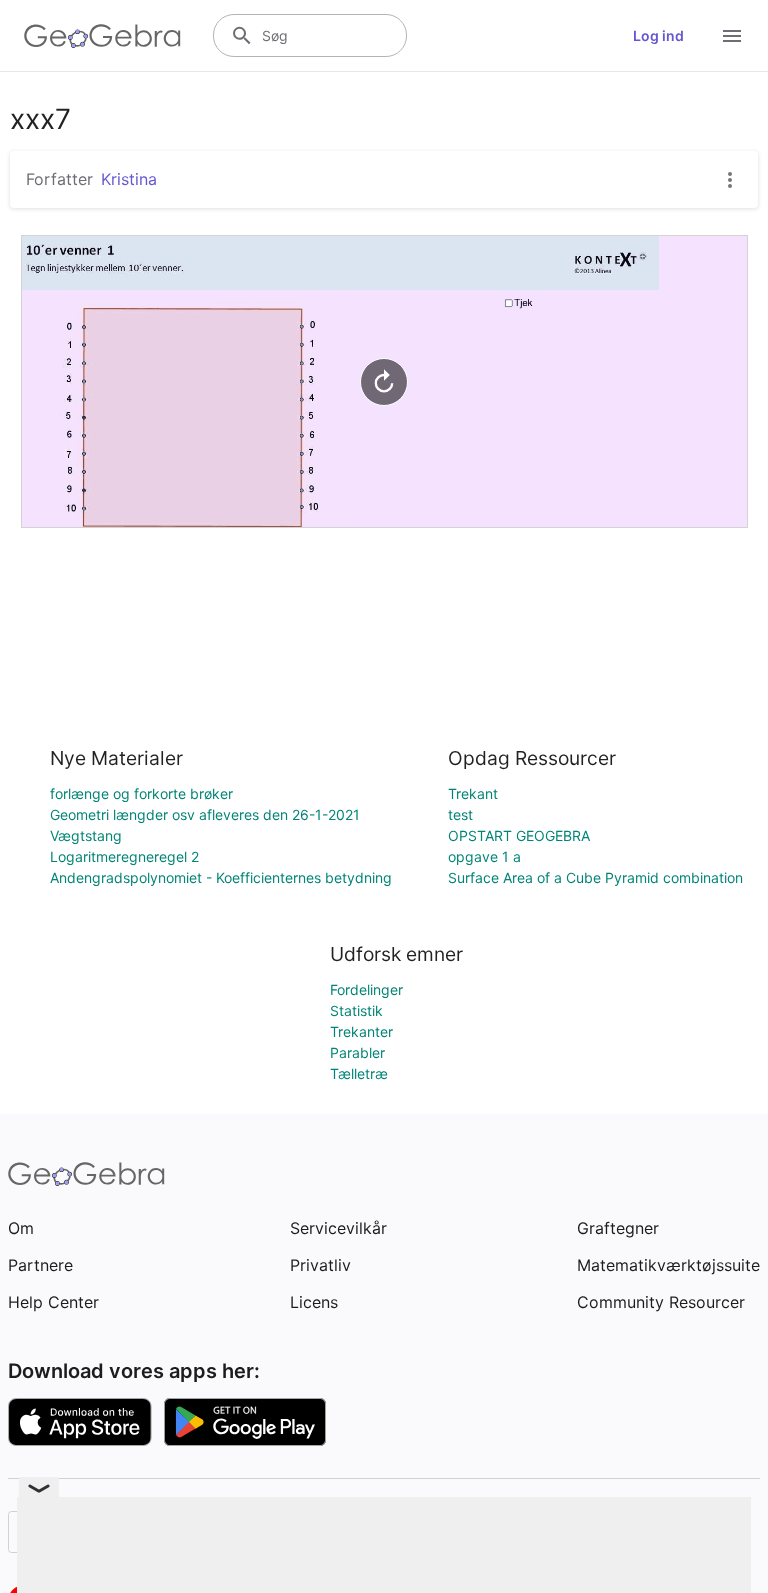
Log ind (658, 35)
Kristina (129, 179)
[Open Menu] (732, 36)
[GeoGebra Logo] (102, 36)
